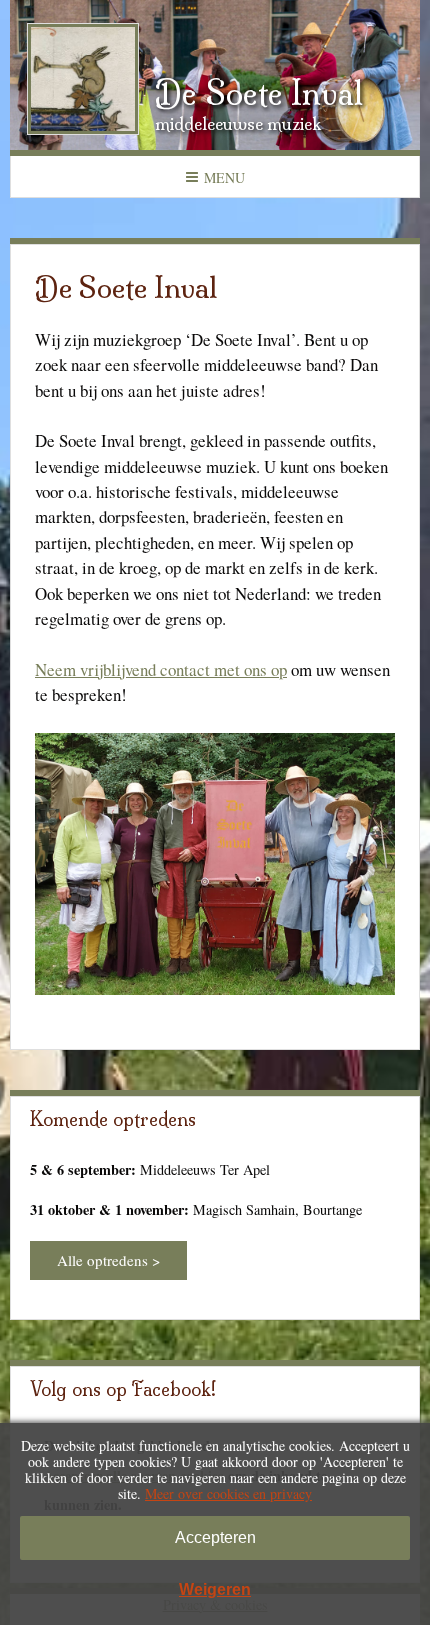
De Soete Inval (259, 93)
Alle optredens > (108, 1260)
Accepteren (215, 1537)
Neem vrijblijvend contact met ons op (161, 669)
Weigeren (215, 1589)
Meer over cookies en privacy (228, 1493)
